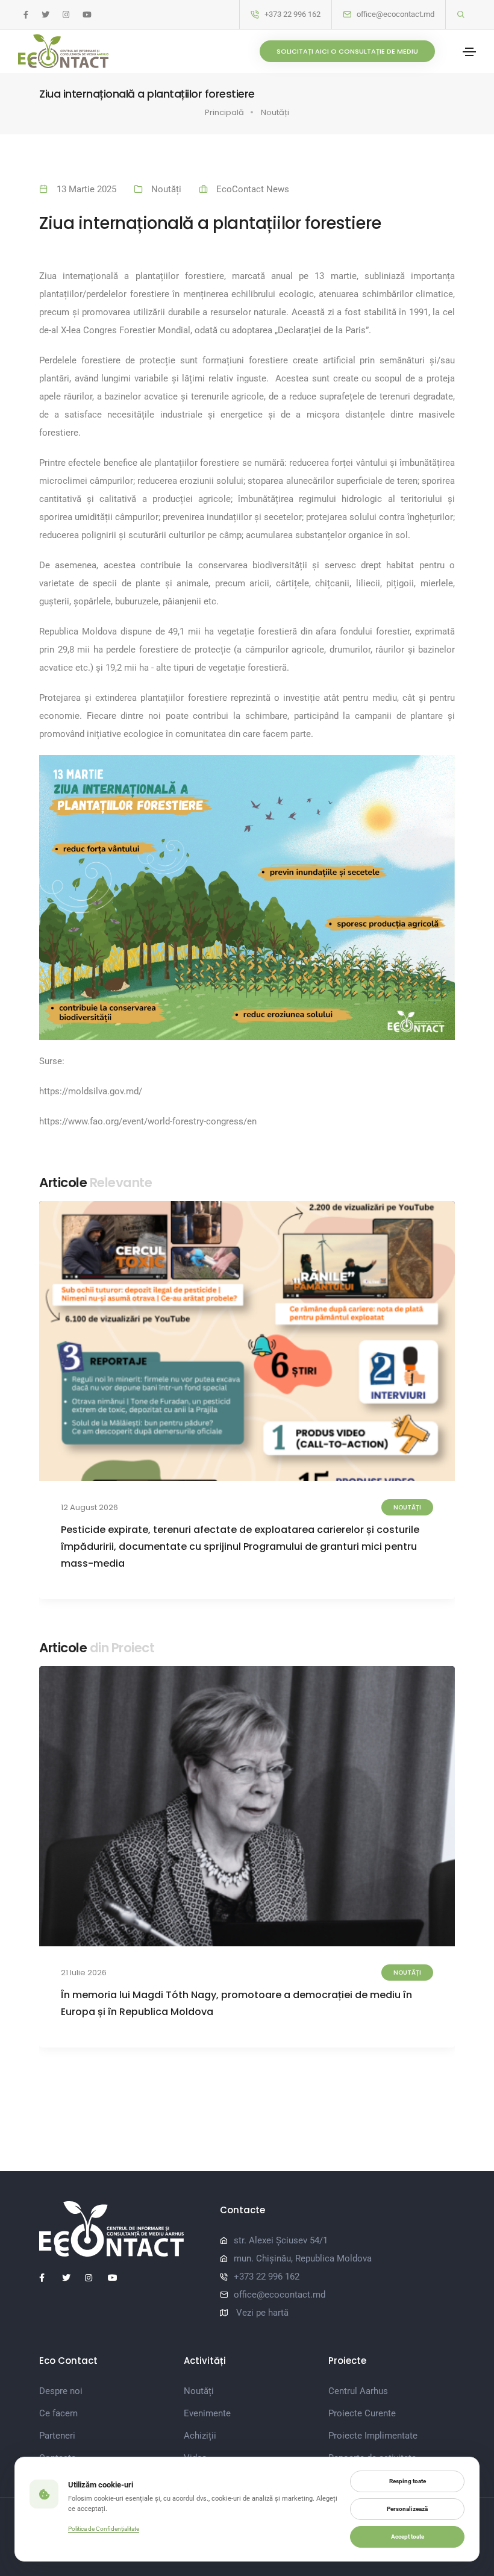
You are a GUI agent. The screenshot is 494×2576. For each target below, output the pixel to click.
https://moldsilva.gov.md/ (91, 1091)
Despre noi (61, 2391)
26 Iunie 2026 (86, 1973)
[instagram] (66, 15)
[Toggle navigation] (469, 52)
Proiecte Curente (362, 2413)
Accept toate (408, 2537)
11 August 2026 (88, 1507)
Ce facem (58, 2413)
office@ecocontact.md (396, 14)
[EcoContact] (63, 51)
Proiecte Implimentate (373, 2436)
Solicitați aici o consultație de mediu (347, 51)
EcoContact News (253, 189)
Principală (224, 112)
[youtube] (87, 15)
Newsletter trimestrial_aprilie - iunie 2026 (162, 1995)
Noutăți (275, 112)
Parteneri (57, 2436)
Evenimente (207, 2413)
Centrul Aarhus (358, 2391)
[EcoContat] (120, 2229)
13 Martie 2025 (86, 189)
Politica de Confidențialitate (104, 2529)
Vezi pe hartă (262, 2313)
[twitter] (45, 15)
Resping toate (408, 2481)
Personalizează (407, 2509)
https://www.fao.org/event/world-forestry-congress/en (148, 1121)
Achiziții (200, 2436)
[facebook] (26, 15)
